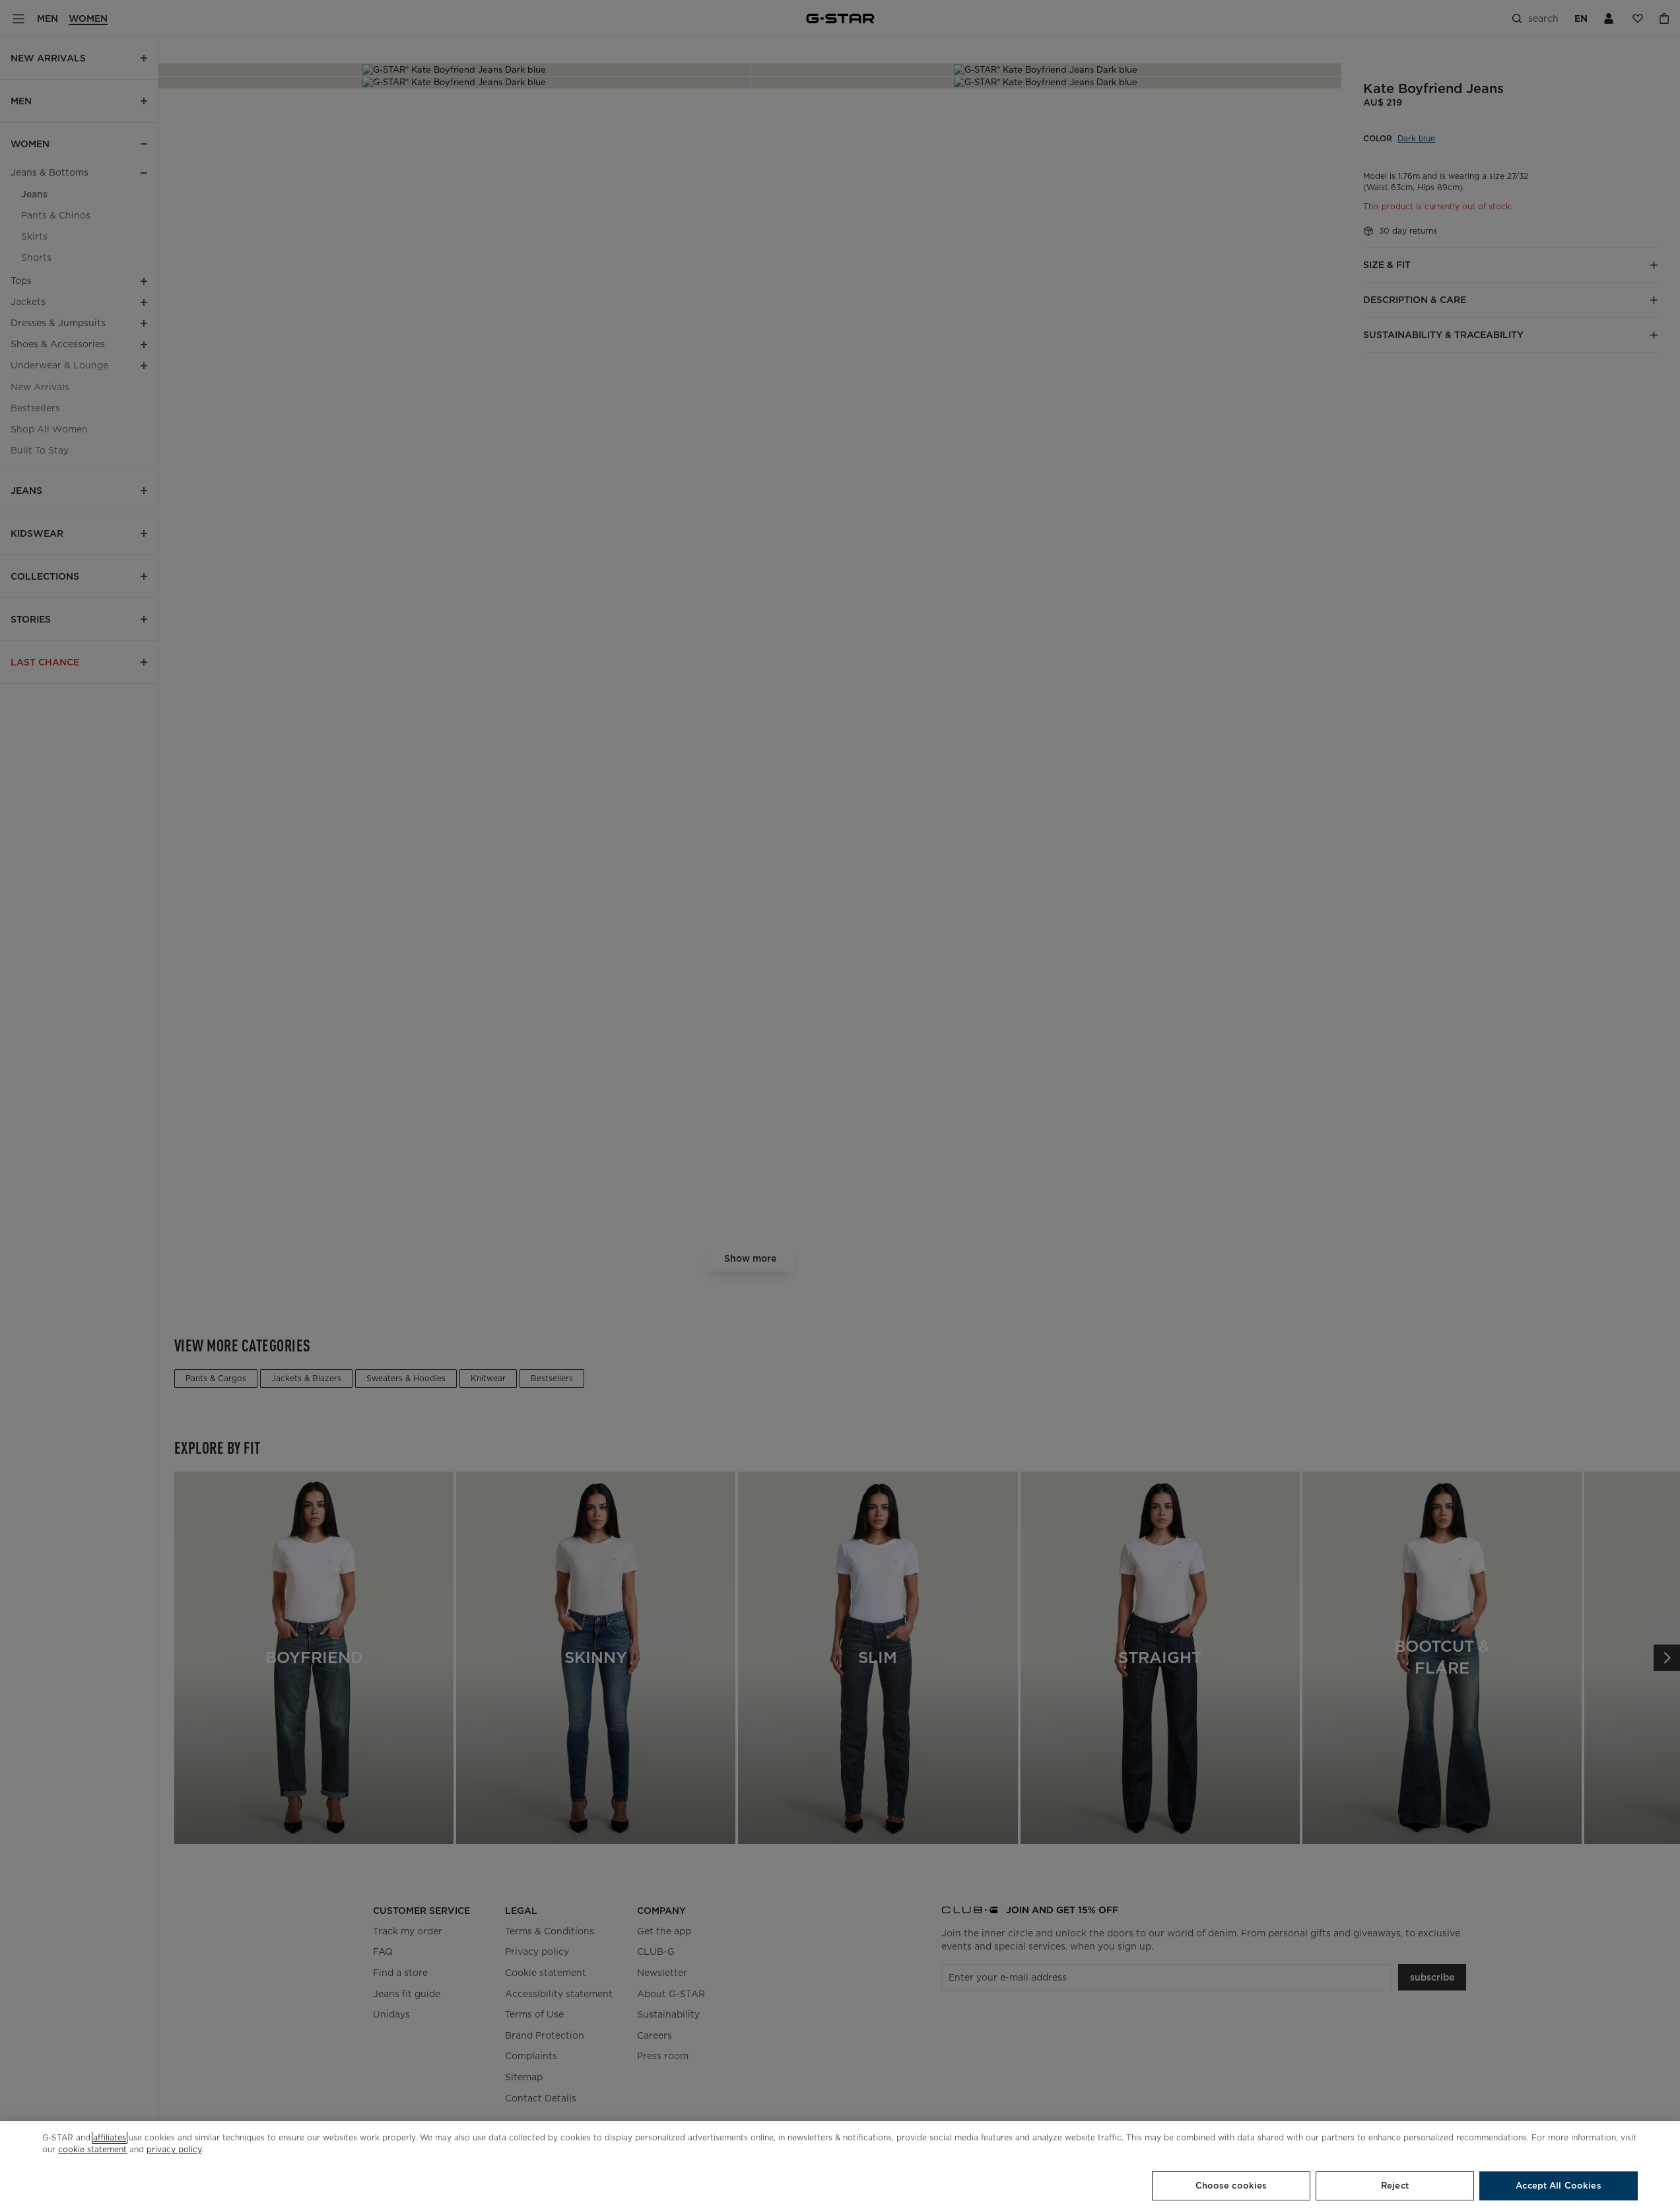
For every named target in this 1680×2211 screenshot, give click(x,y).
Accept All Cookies (1558, 2186)
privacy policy (174, 2149)
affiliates (110, 2137)
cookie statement (92, 2149)
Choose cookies (1231, 2186)
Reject (1395, 2186)
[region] (840, 2166)
